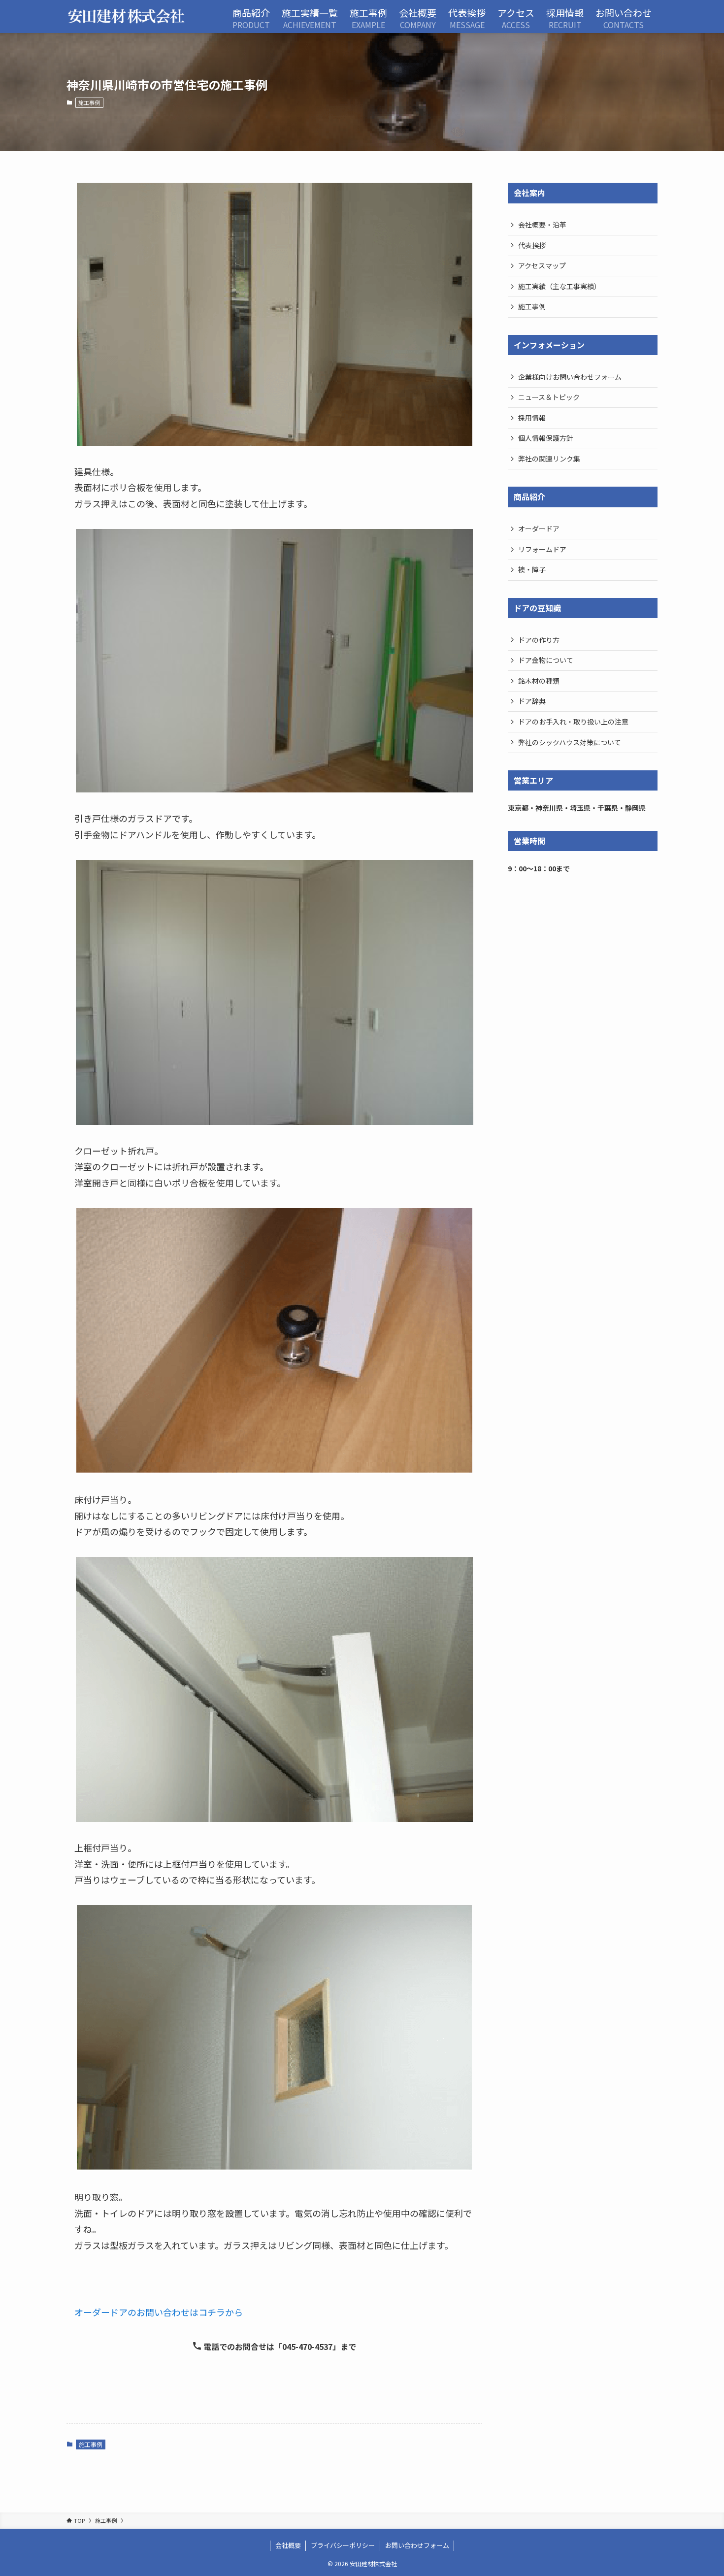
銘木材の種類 (539, 681)
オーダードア (539, 528)
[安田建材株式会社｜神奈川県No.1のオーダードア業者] (126, 17)
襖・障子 (532, 569)
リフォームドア (542, 549)
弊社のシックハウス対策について (570, 742)
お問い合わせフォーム (417, 2545)
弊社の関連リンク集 (549, 459)
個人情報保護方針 (546, 438)
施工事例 (89, 102)
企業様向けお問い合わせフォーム (570, 377)
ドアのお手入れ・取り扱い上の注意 (573, 722)
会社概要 (288, 2545)
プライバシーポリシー (343, 2545)
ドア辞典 (532, 701)
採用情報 (532, 418)
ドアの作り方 (539, 640)
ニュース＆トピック (549, 397)
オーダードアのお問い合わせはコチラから (159, 2312)
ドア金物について (546, 660)
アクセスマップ (542, 265)
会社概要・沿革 (542, 225)
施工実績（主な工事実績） (559, 286)
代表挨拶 (532, 245)
